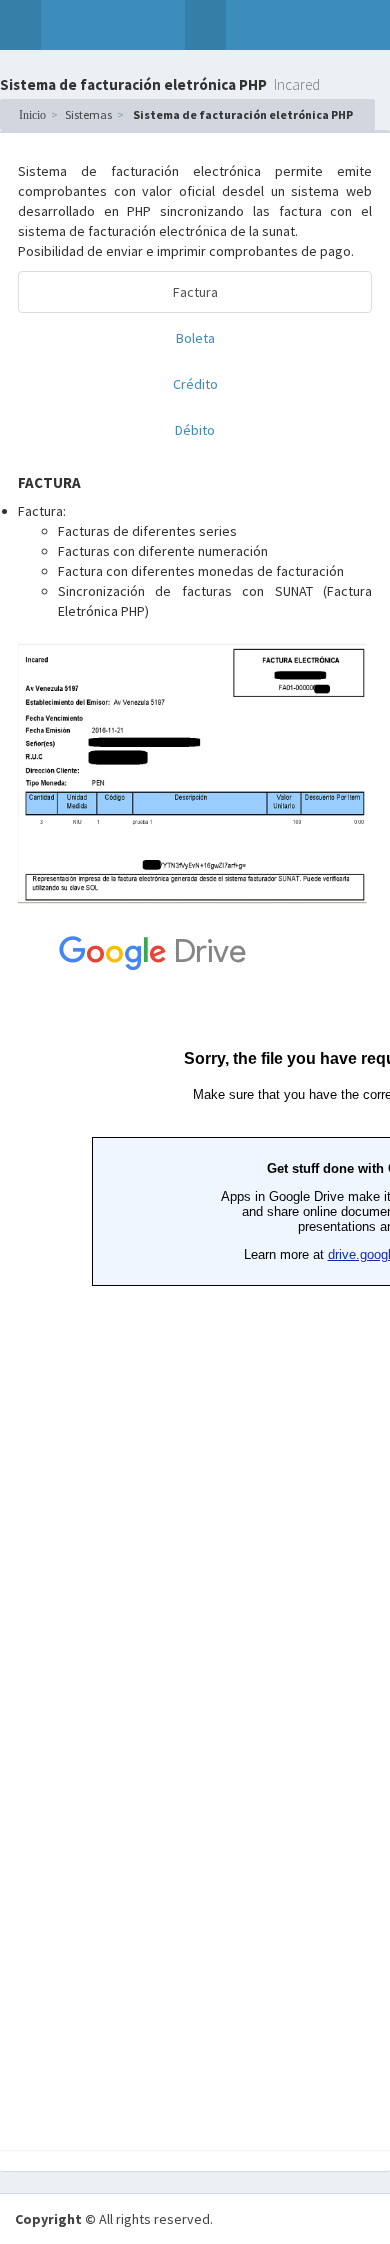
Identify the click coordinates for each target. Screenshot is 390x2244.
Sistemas (88, 114)
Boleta (195, 338)
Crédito (195, 384)
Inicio (32, 115)
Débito (195, 430)
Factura (195, 292)
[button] (20, 25)
